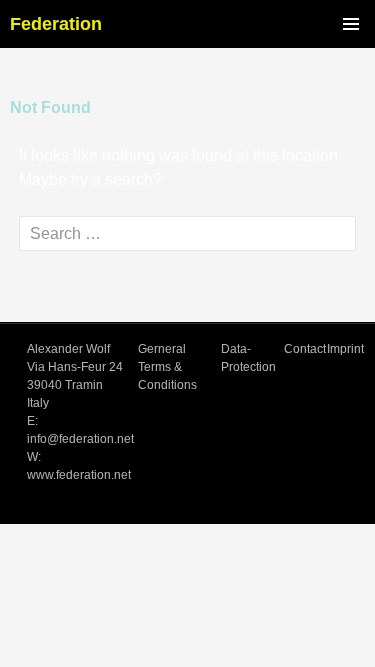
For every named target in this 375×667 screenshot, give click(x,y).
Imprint (345, 349)
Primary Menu (351, 24)
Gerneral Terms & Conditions (167, 367)
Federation (56, 24)
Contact (305, 349)
